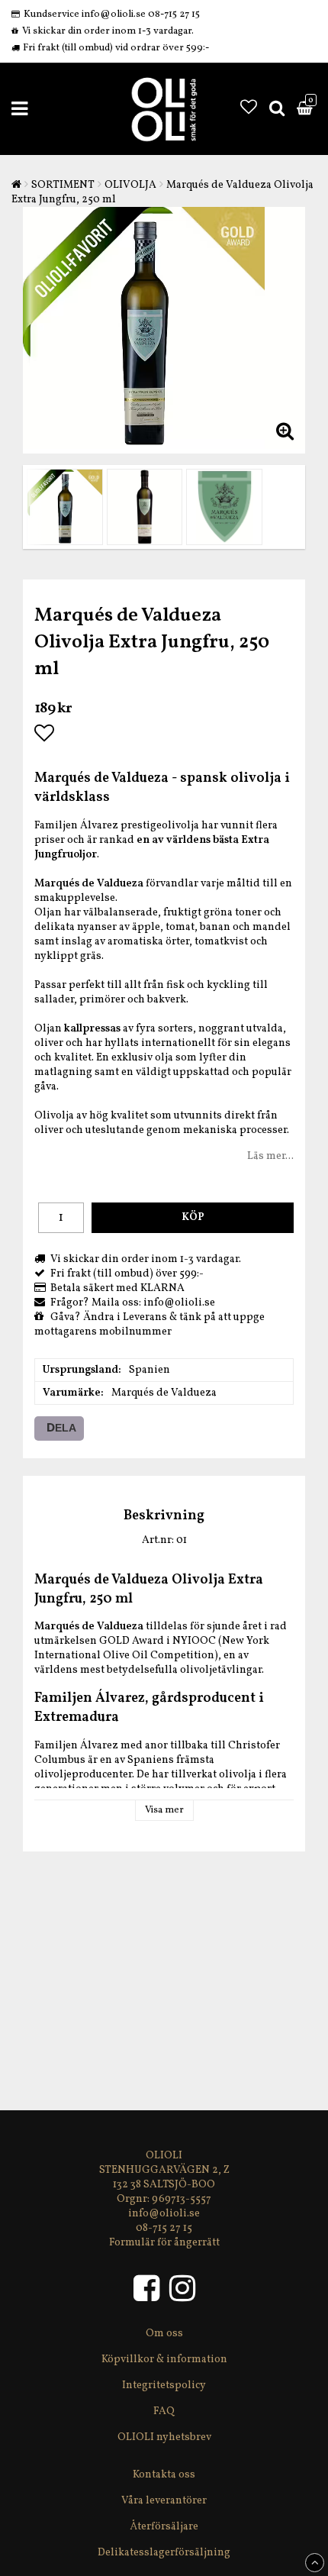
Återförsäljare (164, 2527)
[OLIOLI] (150, 2296)
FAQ (164, 2411)
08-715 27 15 (164, 2228)
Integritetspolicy (164, 2386)
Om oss (164, 2334)
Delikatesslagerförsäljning (164, 2553)
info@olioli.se (164, 2214)
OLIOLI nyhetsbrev (164, 2437)
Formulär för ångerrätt (164, 2243)
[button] (249, 109)
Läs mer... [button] (270, 1156)
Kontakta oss (164, 2475)
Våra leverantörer (164, 2501)
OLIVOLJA (130, 185)
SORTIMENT (63, 185)
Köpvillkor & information (164, 2360)
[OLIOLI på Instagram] (182, 2296)
